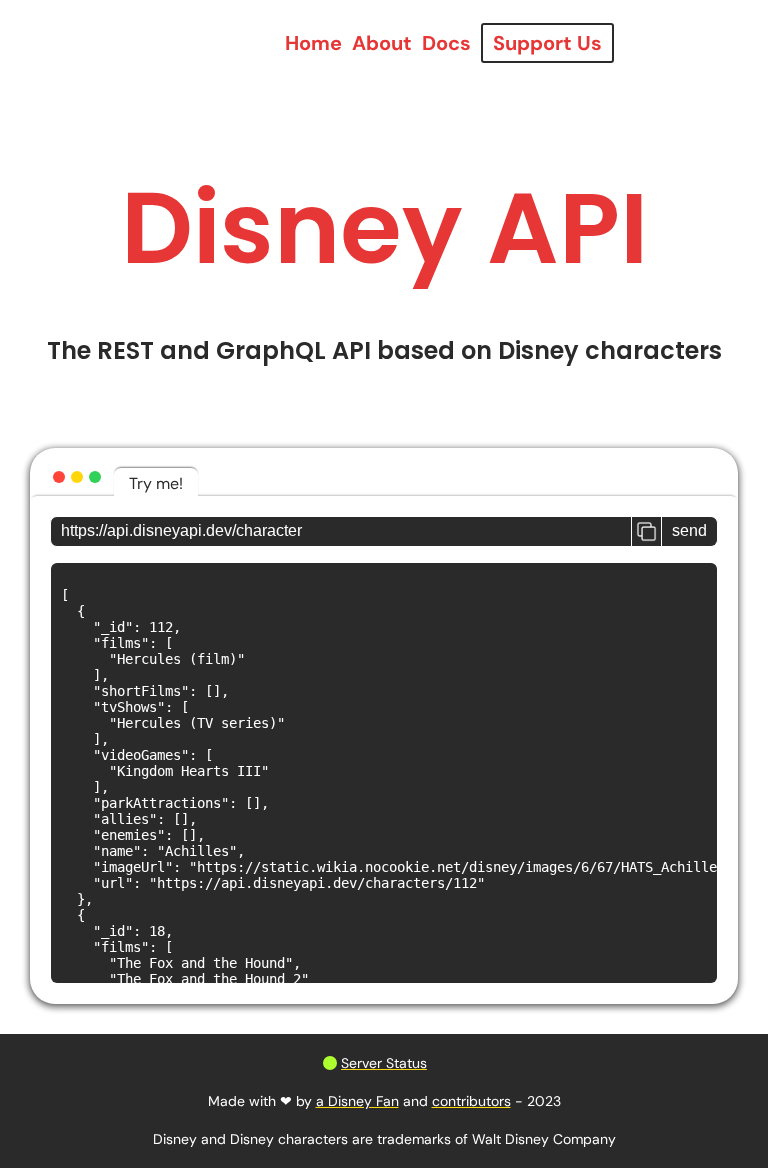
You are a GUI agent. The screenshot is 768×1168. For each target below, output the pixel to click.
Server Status (384, 1063)
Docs (446, 43)
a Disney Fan (357, 1101)
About (382, 43)
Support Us (547, 43)
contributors (471, 1101)
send (689, 530)
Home (313, 43)
